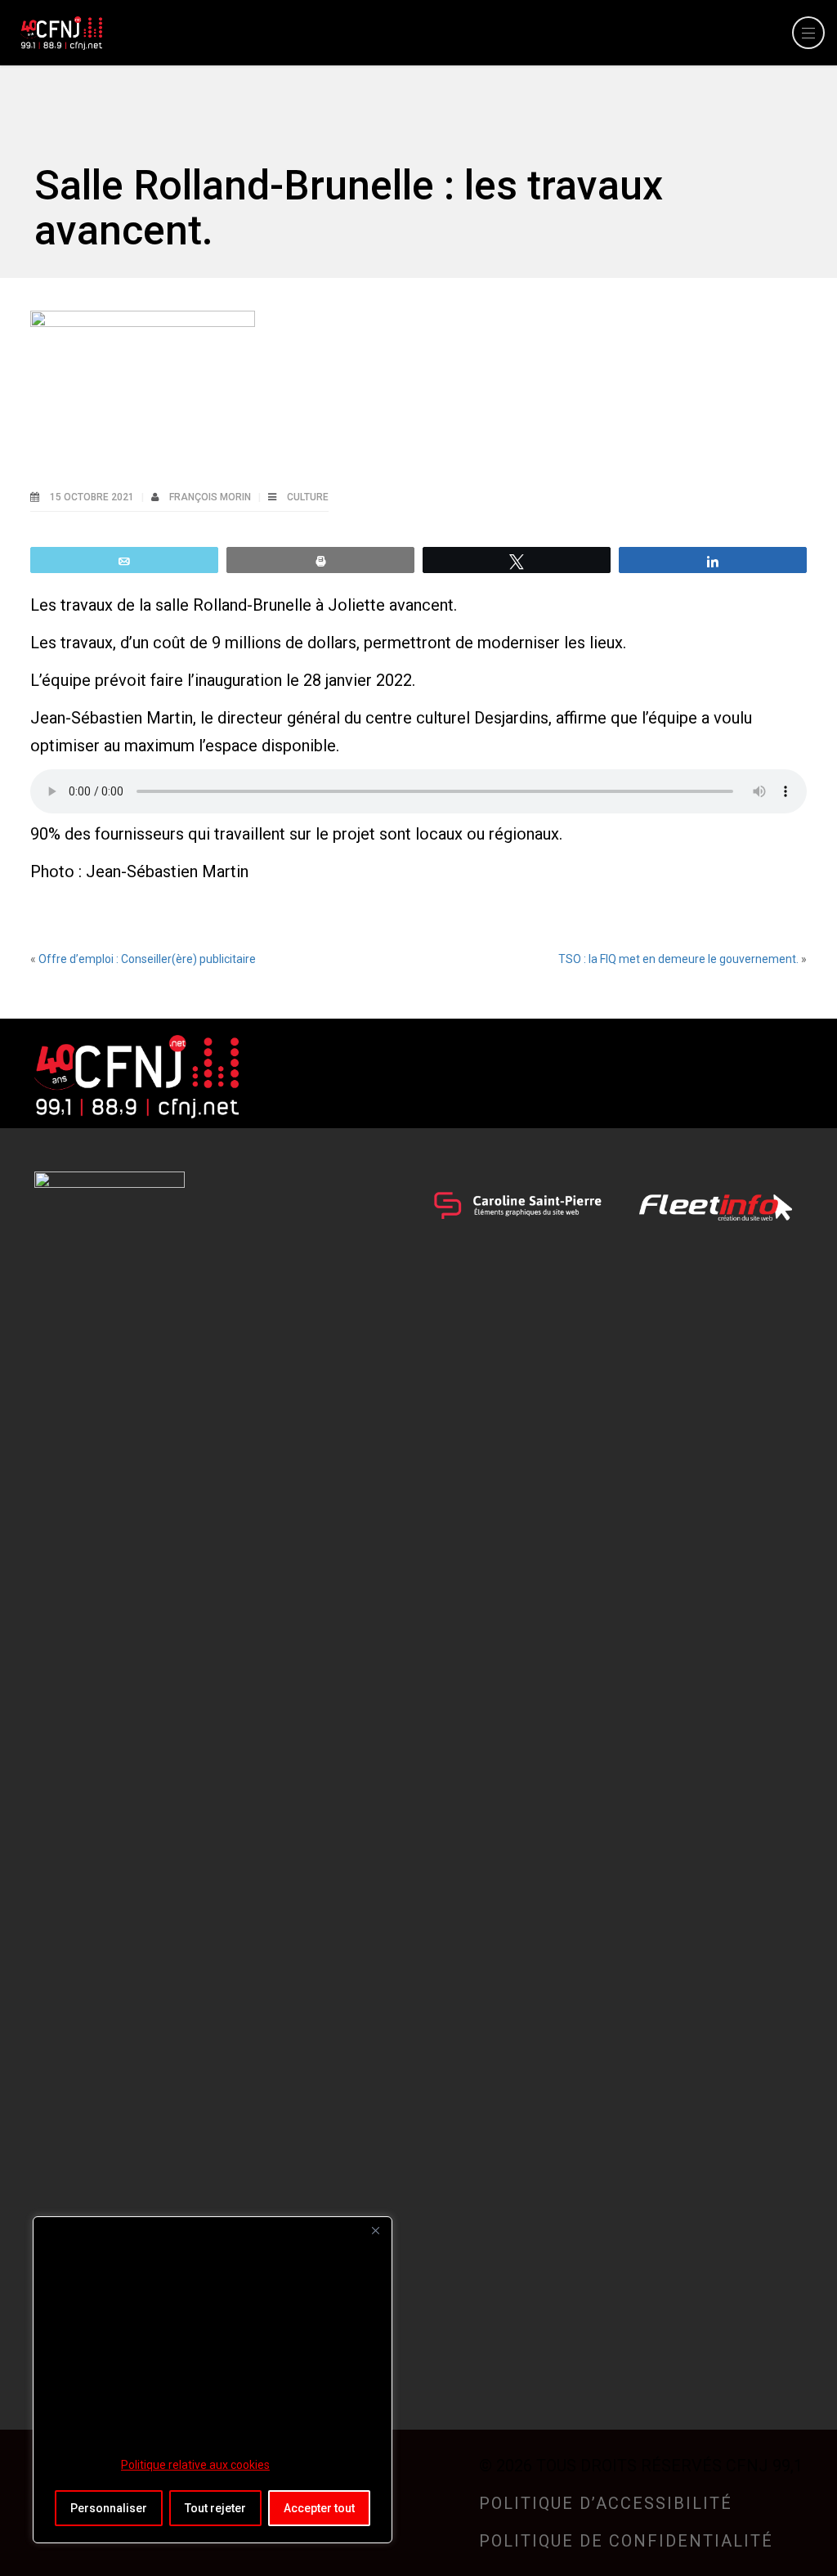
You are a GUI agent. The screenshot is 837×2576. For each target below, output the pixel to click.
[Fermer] (375, 2230)
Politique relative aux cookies (195, 2465)
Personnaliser (109, 2508)
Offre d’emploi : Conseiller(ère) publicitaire (147, 959)
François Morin (211, 497)
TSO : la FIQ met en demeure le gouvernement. (678, 959)
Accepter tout (319, 2508)
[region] (213, 2380)
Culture (308, 497)
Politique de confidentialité (626, 2541)
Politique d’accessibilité (606, 2503)
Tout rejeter (215, 2508)
